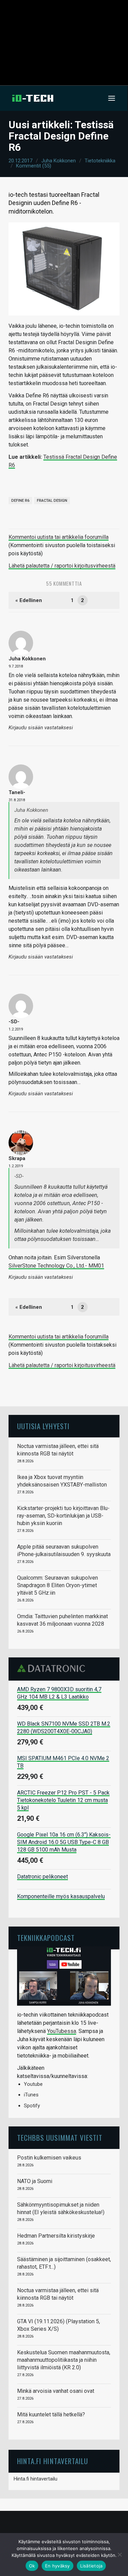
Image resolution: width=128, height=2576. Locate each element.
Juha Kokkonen (59, 161)
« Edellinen (29, 600)
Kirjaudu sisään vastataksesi (41, 728)
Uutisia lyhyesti (43, 1426)
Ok (32, 2566)
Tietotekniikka (100, 161)
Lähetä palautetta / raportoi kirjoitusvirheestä (62, 566)
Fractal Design (52, 501)
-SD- (14, 1022)
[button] (112, 98)
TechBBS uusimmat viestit (60, 2138)
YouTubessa (62, 2031)
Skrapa (17, 1158)
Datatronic (53, 1668)
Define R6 (20, 501)
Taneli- (17, 792)
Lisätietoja (91, 2566)
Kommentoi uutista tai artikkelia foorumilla (59, 537)
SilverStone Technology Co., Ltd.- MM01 (56, 1266)
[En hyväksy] (119, 2555)
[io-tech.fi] (33, 98)
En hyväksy (58, 2566)
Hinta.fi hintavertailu (35, 2479)
